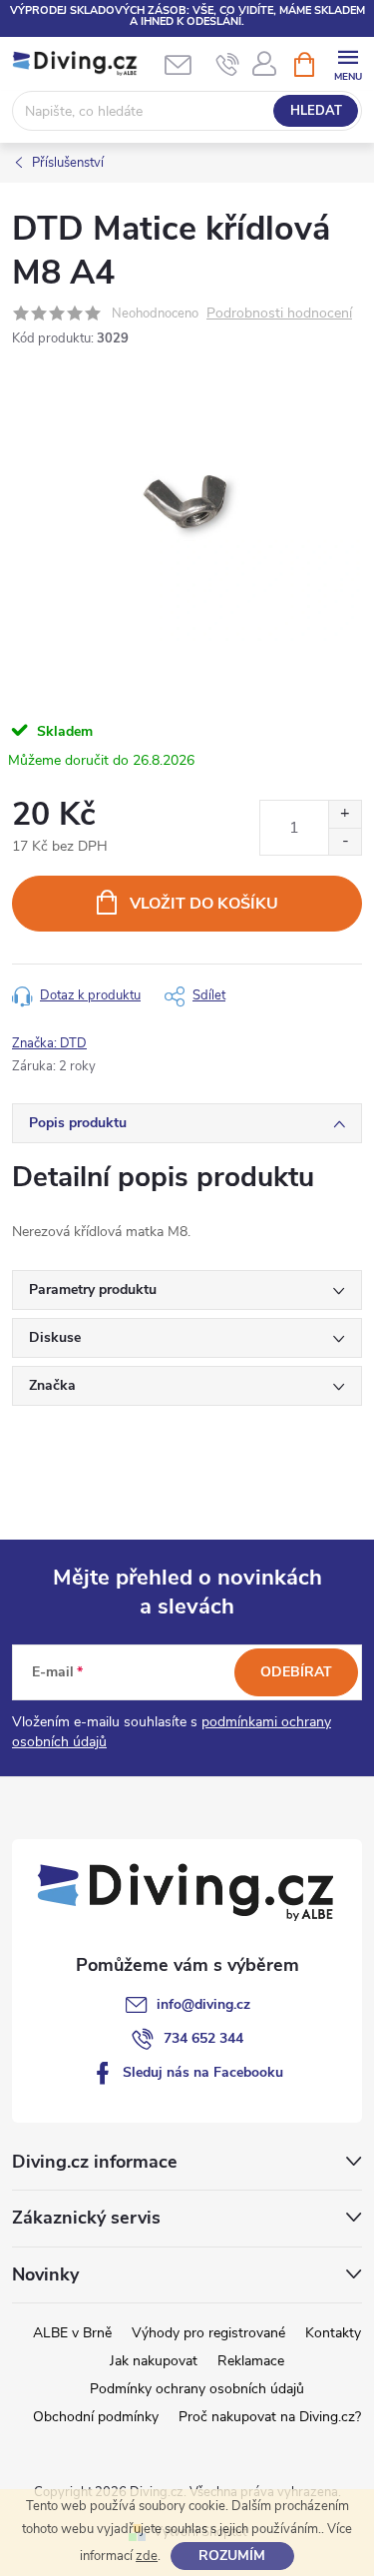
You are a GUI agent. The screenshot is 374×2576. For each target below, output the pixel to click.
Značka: (49, 1043)
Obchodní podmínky (96, 2417)
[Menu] (348, 63)
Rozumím (232, 2556)
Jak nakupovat (154, 2361)
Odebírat (296, 1672)
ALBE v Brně (72, 2333)
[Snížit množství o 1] (345, 841)
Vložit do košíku (204, 904)
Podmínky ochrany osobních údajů (197, 2389)
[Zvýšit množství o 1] (345, 814)
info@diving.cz (203, 2004)
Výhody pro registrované (208, 2333)
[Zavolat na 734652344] (228, 65)
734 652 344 (203, 2038)
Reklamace (251, 2361)
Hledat (316, 111)
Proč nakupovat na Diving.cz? (270, 2417)
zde (147, 2556)
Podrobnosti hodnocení (279, 314)
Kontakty (333, 2333)
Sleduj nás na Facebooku (203, 2072)
